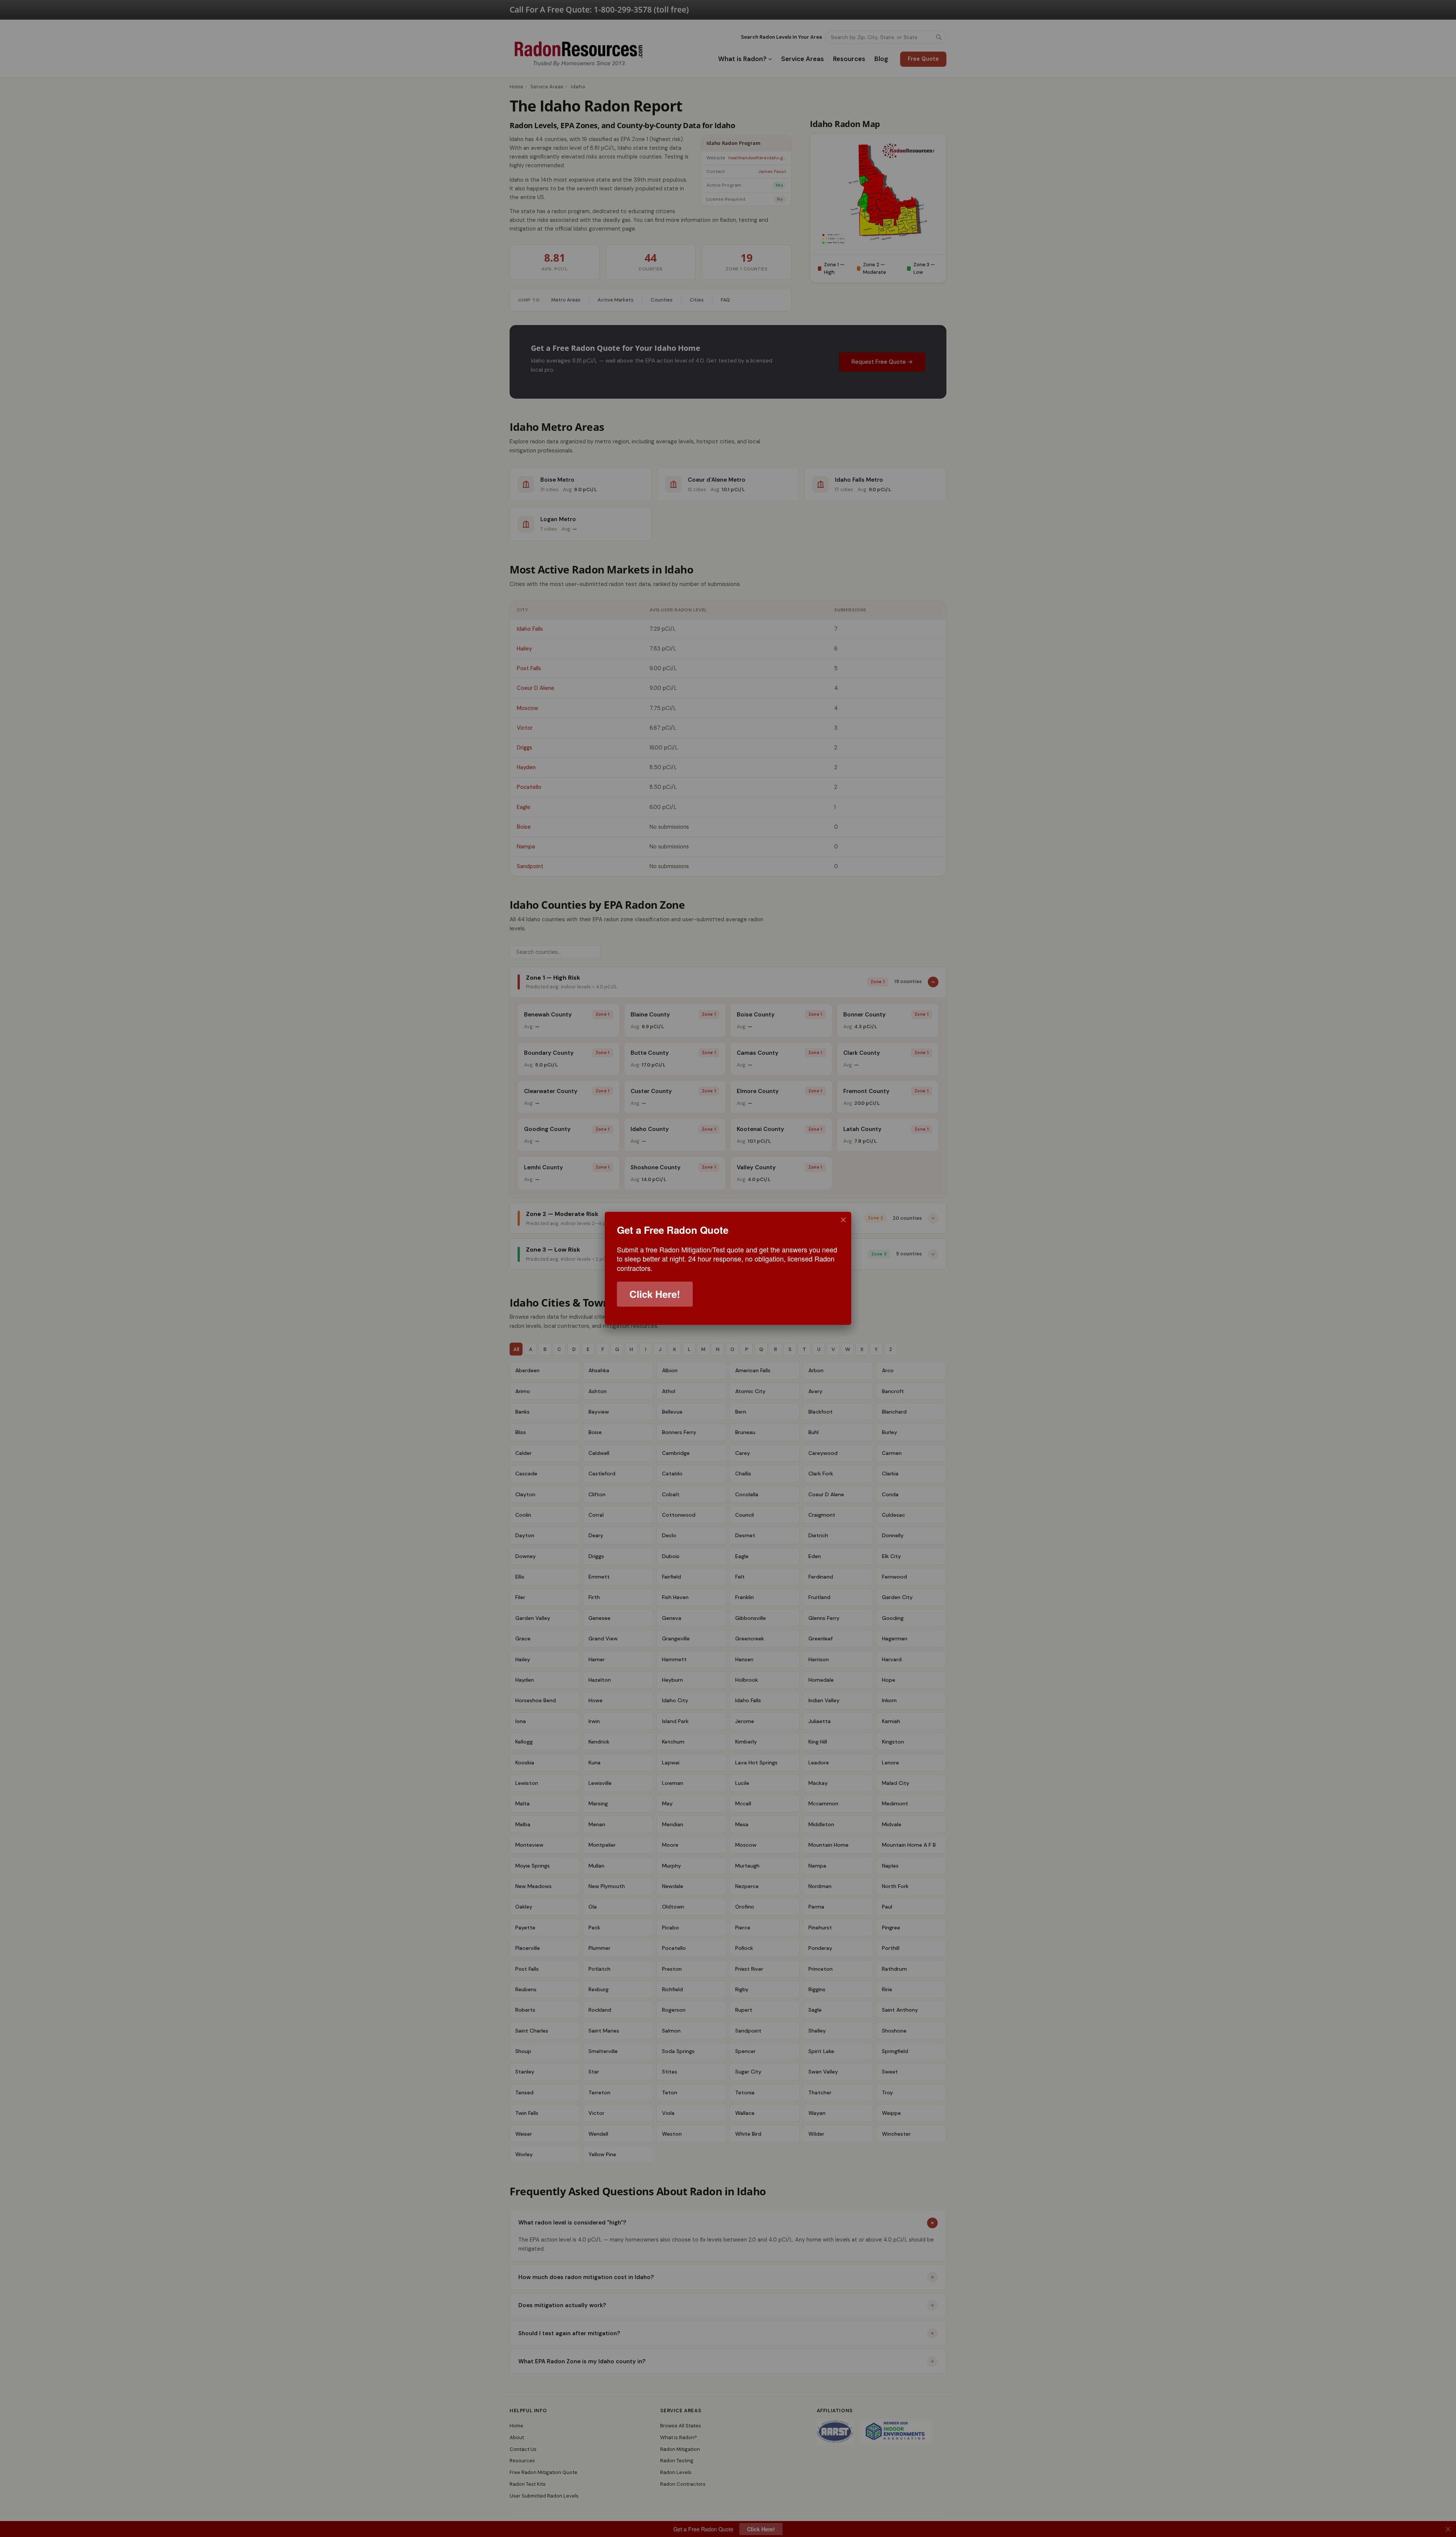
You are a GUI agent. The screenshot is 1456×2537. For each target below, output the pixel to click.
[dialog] (728, 1268)
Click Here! (655, 1294)
